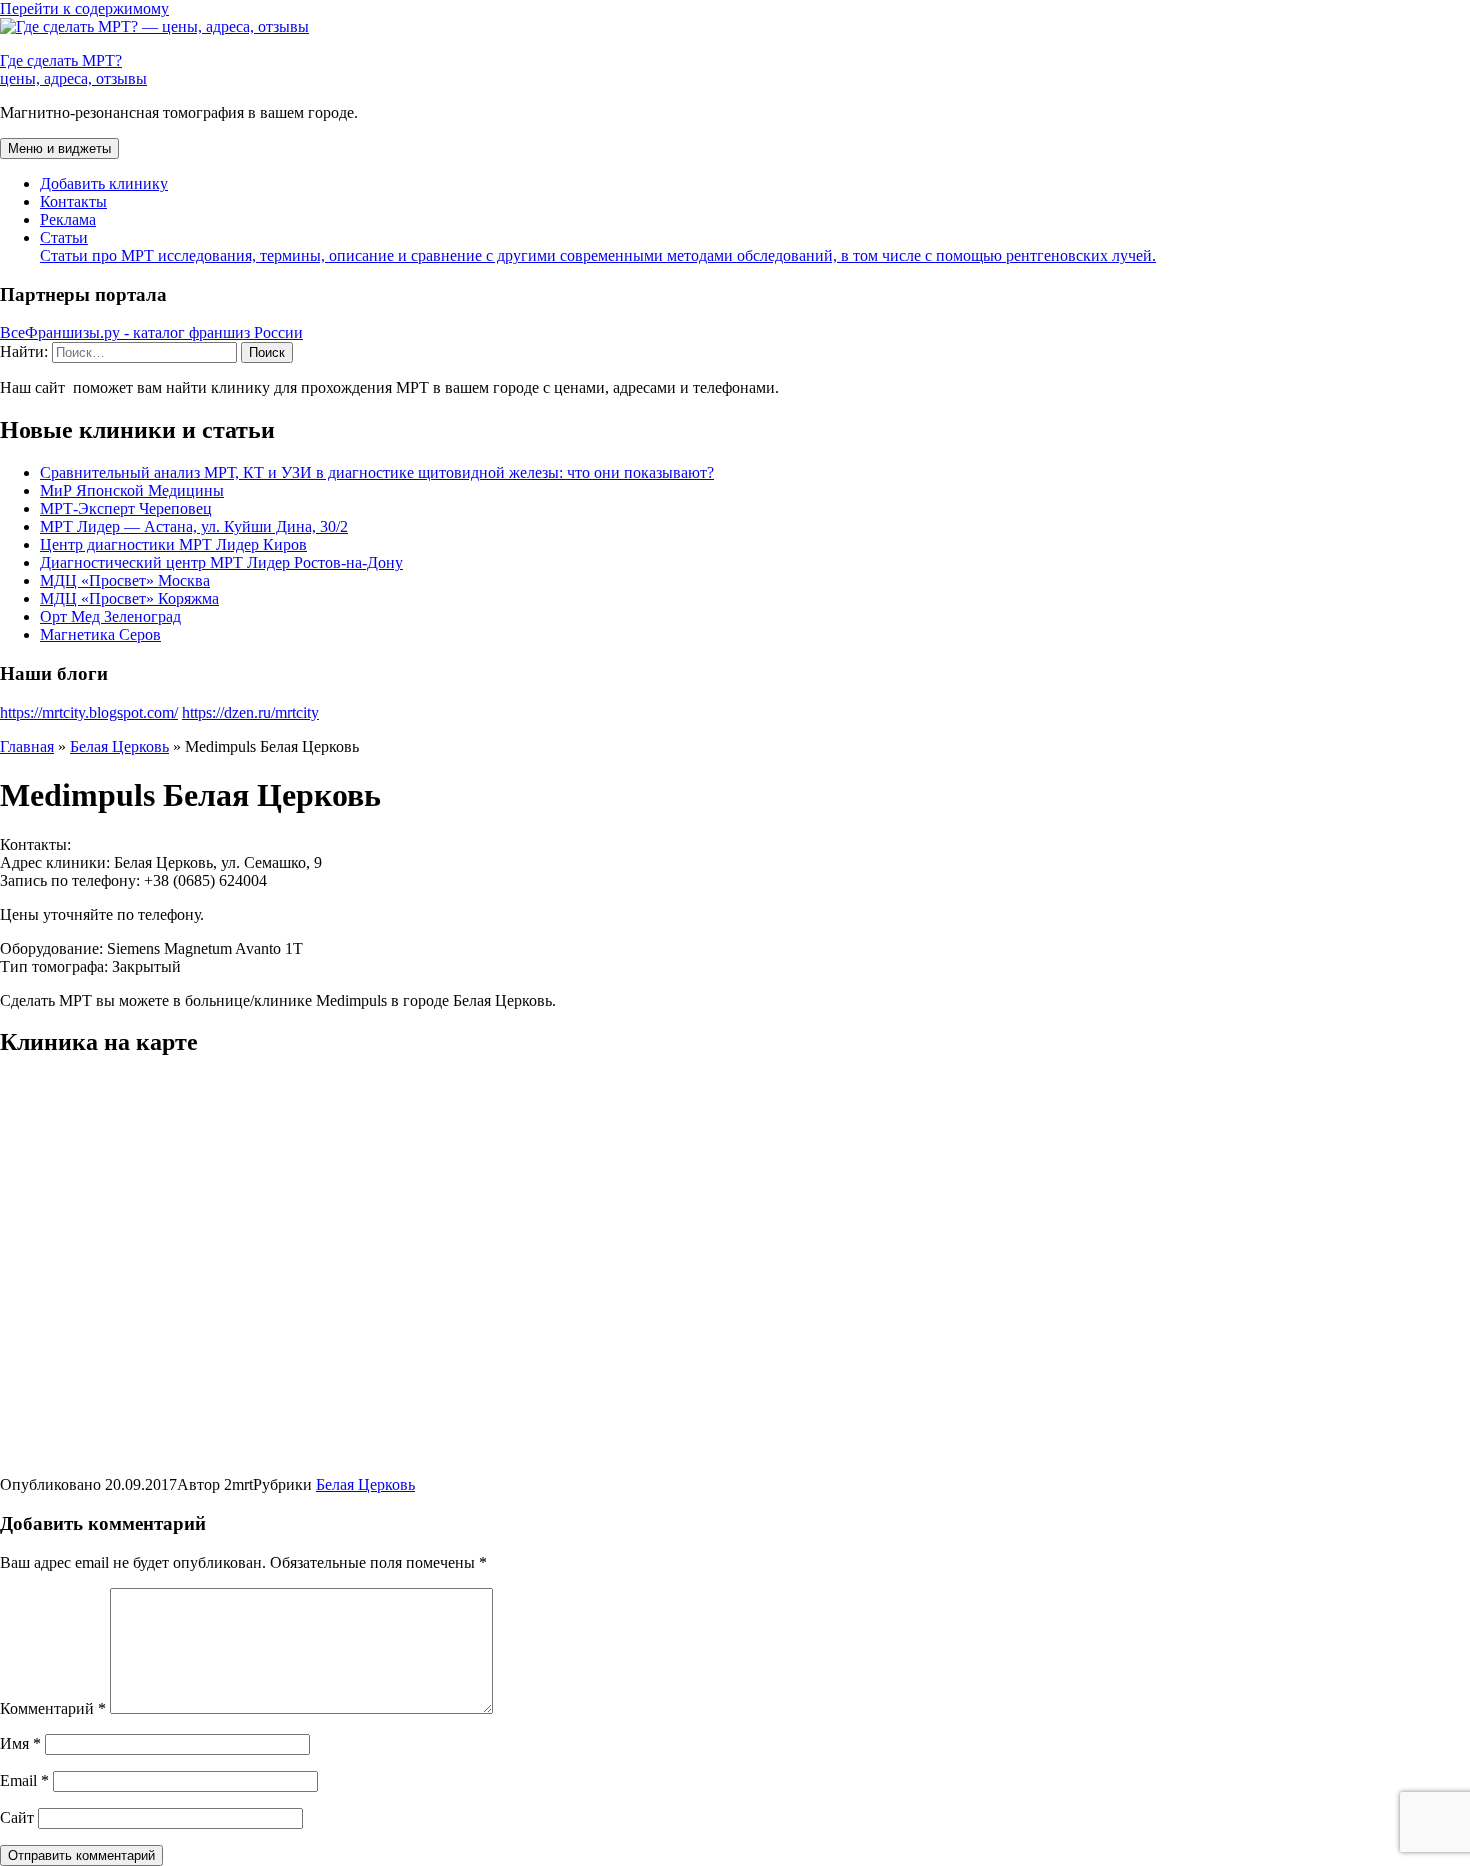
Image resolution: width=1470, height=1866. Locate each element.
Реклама (68, 219)
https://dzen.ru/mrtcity (250, 712)
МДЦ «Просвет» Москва (125, 580)
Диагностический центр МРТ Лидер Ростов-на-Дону (221, 562)
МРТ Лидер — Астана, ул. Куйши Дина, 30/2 (194, 526)
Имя (20, 1743)
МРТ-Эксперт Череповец (126, 508)
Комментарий (53, 1708)
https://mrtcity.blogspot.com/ (89, 712)
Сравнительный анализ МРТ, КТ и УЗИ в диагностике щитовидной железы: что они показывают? (377, 472)
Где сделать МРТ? (73, 69)
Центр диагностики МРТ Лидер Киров (173, 544)
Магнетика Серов (100, 634)
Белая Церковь (119, 746)
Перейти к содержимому (84, 8)
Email (24, 1780)
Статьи (598, 246)
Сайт (17, 1817)
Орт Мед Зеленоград (110, 616)
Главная (27, 746)
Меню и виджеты (59, 148)
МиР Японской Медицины (132, 490)
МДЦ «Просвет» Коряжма (129, 598)
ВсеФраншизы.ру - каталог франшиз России (151, 332)
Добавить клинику (104, 183)
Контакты (73, 201)
